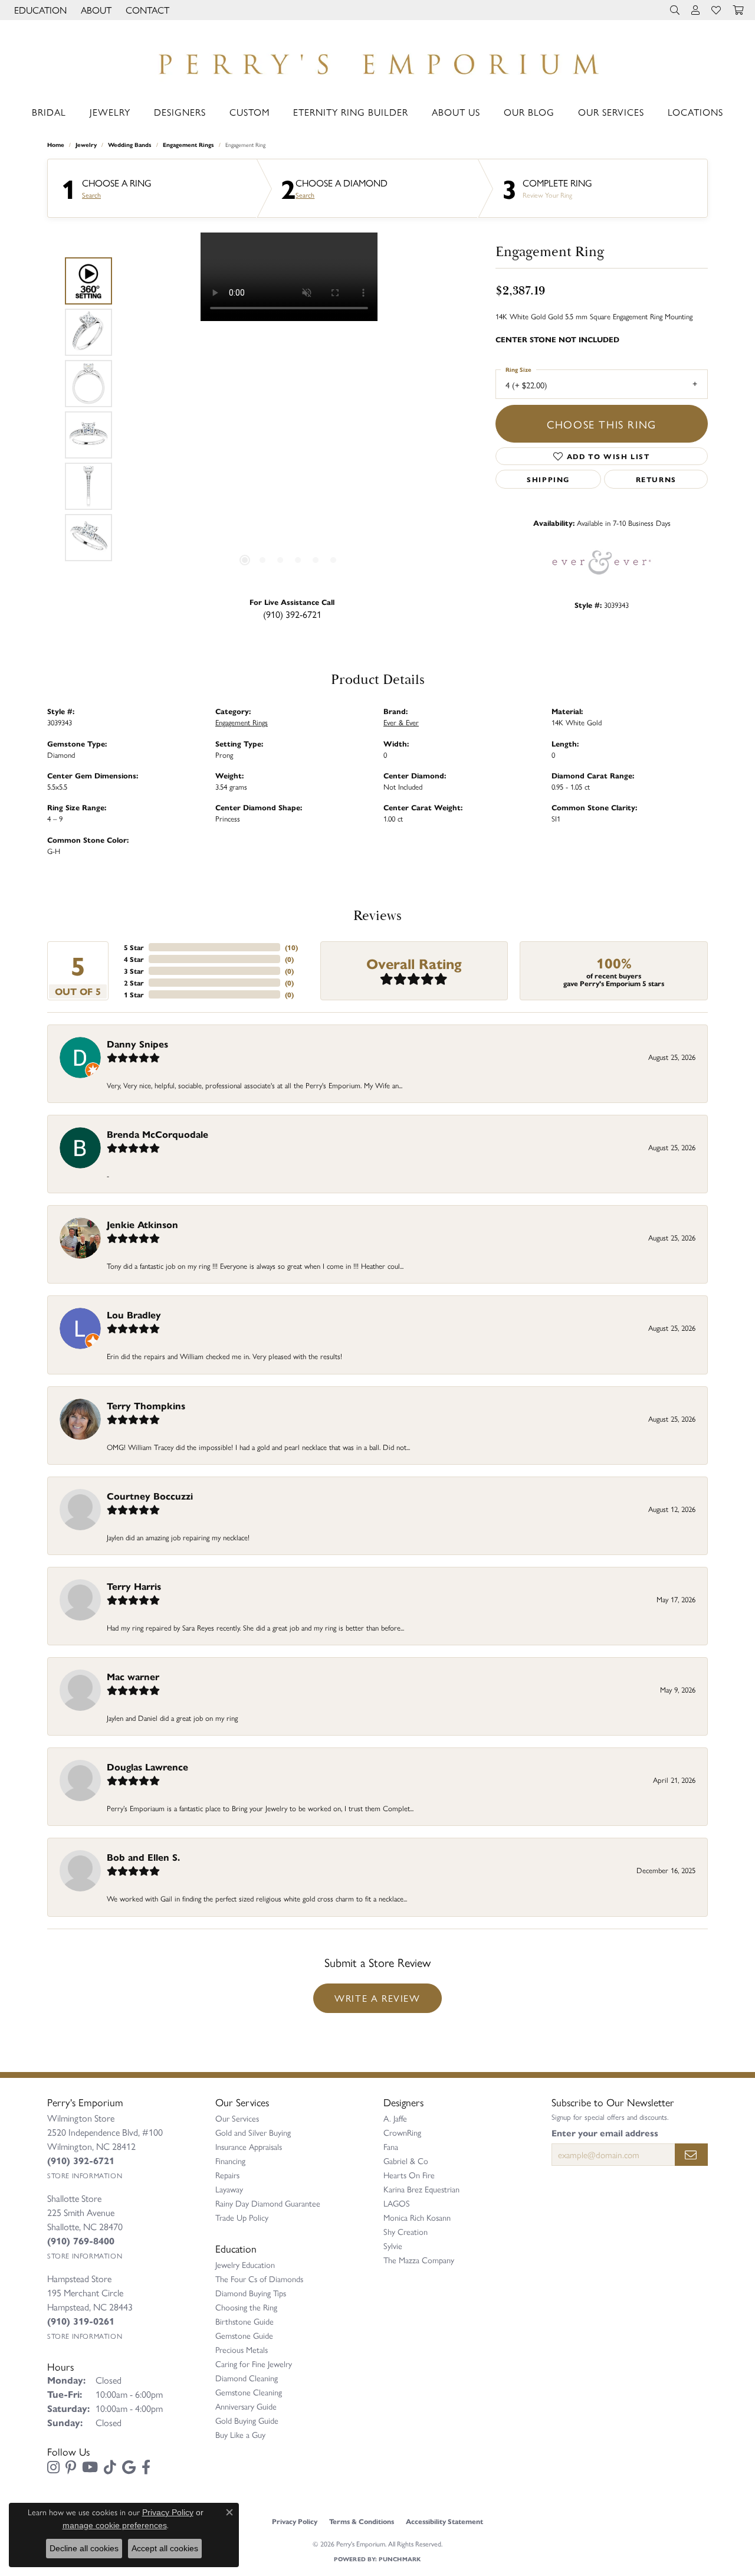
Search (91, 195)
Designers (180, 112)
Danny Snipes (137, 1044)
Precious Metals (242, 2349)
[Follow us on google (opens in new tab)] (129, 2467)
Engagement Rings (188, 145)
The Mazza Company (419, 2260)
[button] (39, 10)
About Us (456, 112)
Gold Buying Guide (247, 2420)
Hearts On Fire (409, 2175)
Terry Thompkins (146, 1405)
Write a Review (377, 1998)
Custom (250, 112)
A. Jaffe (395, 2118)
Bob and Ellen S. (143, 1857)
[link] (146, 10)
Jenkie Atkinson (142, 1224)
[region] (289, 410)
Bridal (49, 112)
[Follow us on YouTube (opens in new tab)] (90, 2467)
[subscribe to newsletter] (691, 2155)
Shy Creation (406, 2231)
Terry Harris (134, 1586)
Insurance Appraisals (249, 2146)
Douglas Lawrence (147, 1767)
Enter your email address (605, 2133)
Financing (230, 2161)
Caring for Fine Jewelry (254, 2364)
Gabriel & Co (406, 2161)
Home (56, 145)
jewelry (86, 145)
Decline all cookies (84, 2548)
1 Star (134, 994)
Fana (391, 2146)
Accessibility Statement (444, 2521)
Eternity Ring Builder (351, 112)
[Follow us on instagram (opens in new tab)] (53, 2467)
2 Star (134, 983)
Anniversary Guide (246, 2406)
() (291, 947)
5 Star (134, 947)
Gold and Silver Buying (253, 2132)
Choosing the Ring (246, 2307)
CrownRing (402, 2132)
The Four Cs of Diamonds (259, 2279)
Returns (656, 479)
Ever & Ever (401, 722)
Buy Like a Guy (240, 2434)
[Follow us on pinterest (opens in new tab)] (71, 2467)
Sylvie (393, 2246)
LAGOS (397, 2203)
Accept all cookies (165, 2548)
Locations (695, 112)
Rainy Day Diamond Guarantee (268, 2203)
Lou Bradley (134, 1315)
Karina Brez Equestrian (421, 2189)
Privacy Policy (295, 2521)
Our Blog (529, 112)
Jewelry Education (245, 2264)
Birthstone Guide (244, 2321)
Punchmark (400, 2559)
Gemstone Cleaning (249, 2392)
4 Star (134, 959)
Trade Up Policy (242, 2217)
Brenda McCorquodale (157, 1134)
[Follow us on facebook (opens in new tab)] (146, 2467)
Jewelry (110, 112)
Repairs (227, 2175)
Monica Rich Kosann (417, 2217)
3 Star (134, 971)
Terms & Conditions (362, 2521)
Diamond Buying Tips (251, 2293)
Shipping (548, 479)
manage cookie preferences (115, 2525)
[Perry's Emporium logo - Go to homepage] (377, 61)
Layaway (229, 2189)
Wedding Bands (130, 145)
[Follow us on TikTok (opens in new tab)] (110, 2467)
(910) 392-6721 (292, 614)
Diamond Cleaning (247, 2378)
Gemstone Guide (244, 2335)
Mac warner (133, 1676)
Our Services (611, 112)
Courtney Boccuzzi (150, 1496)
